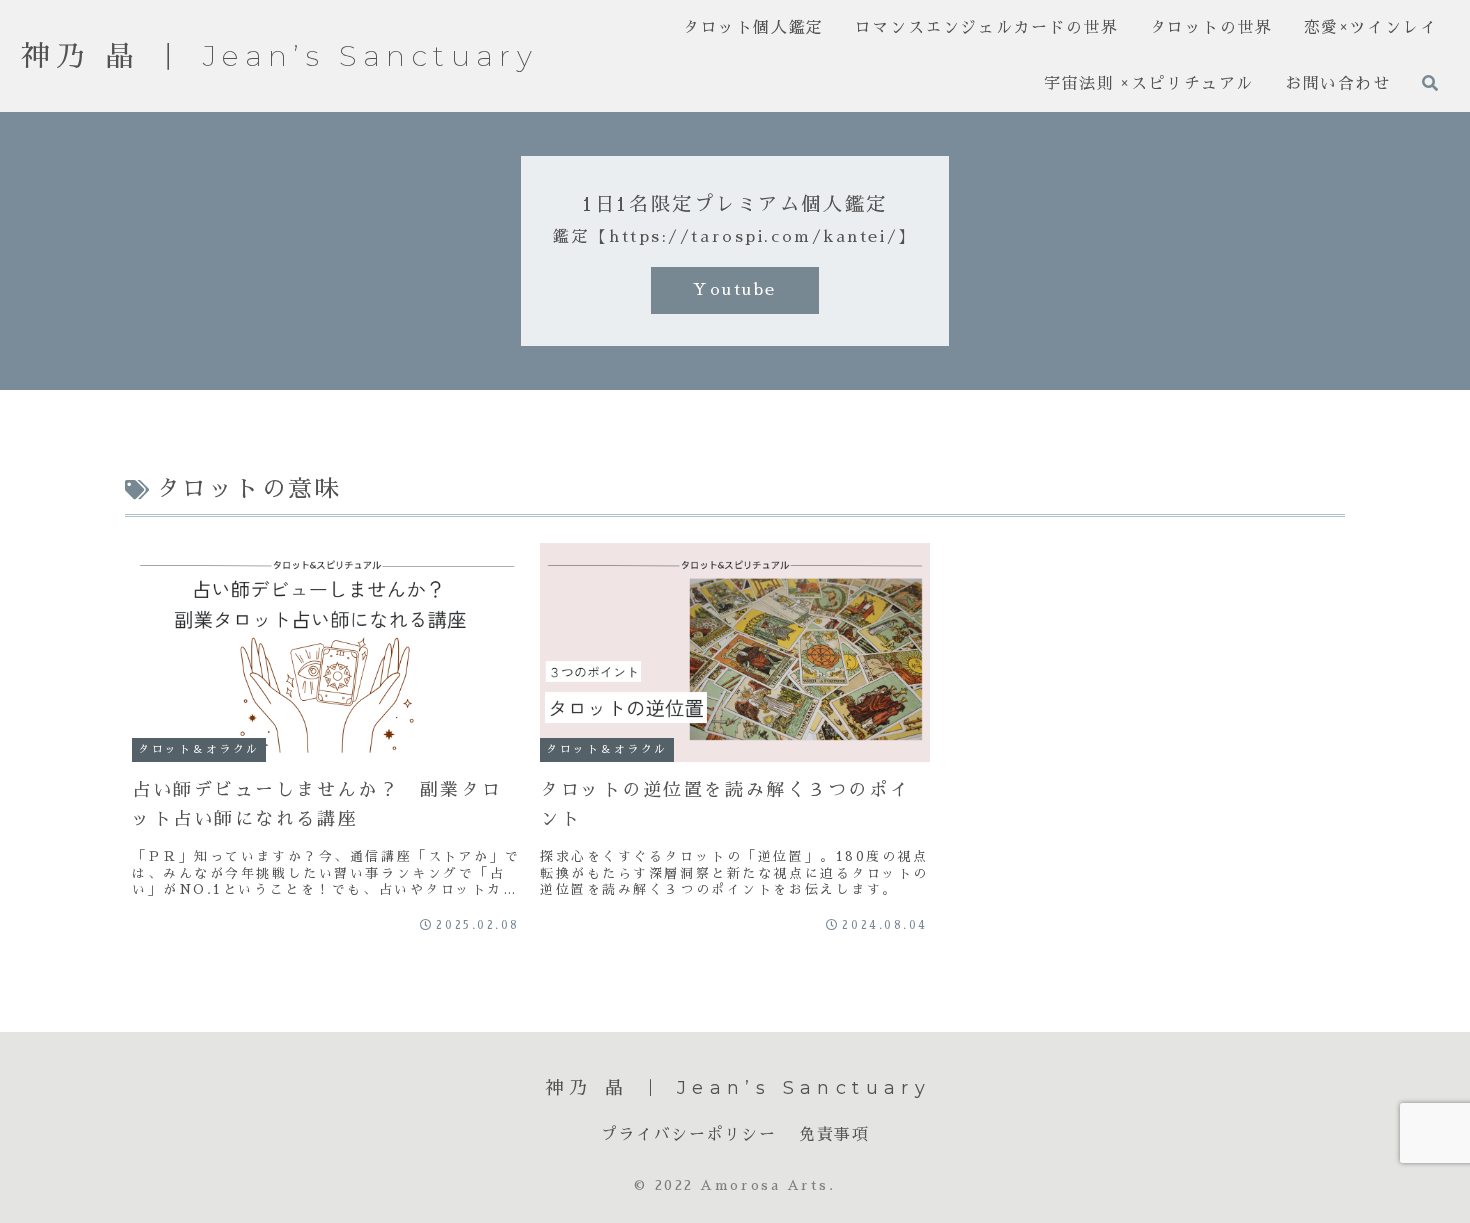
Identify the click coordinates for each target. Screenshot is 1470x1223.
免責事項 (834, 1134)
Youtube (735, 290)
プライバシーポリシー (689, 1134)
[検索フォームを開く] (1430, 83)
